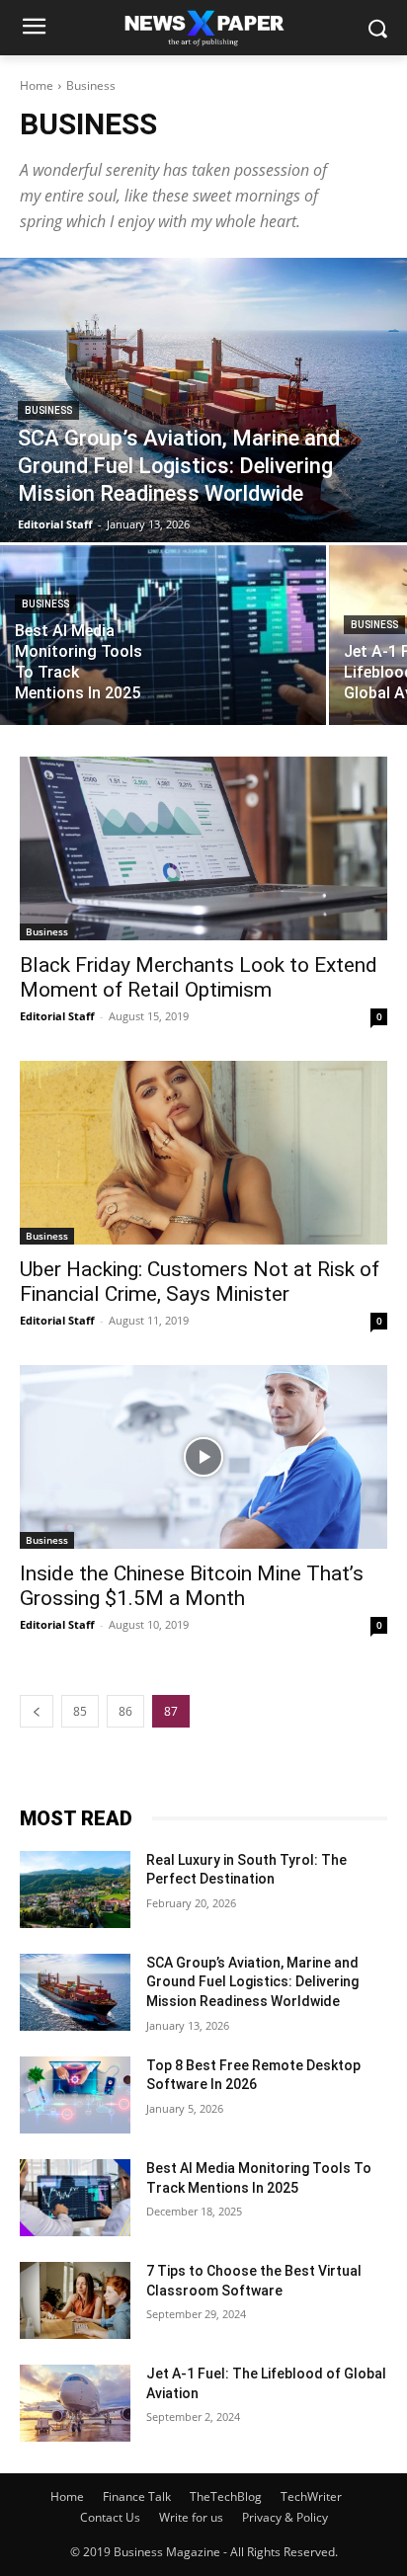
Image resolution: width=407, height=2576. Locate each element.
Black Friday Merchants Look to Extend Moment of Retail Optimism (199, 977)
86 (125, 1711)
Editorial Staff (57, 1016)
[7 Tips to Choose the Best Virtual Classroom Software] (75, 2300)
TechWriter (311, 2496)
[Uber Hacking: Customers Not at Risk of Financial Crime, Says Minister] (203, 1153)
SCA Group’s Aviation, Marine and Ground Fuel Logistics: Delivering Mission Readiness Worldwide (252, 1982)
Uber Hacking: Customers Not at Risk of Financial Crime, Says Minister (200, 1282)
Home (37, 85)
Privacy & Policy (285, 2517)
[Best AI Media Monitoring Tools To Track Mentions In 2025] (163, 635)
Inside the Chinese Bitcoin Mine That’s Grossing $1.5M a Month (192, 1586)
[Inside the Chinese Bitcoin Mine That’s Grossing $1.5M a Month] (203, 1457)
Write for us (191, 2517)
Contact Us (110, 2517)
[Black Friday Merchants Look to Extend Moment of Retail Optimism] (203, 848)
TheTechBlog (226, 2496)
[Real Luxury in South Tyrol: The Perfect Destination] (75, 1890)
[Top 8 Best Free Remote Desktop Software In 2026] (75, 2095)
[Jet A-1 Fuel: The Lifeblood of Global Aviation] (75, 2403)
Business (48, 410)
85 (80, 1711)
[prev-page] (37, 1711)
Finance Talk (137, 2496)
